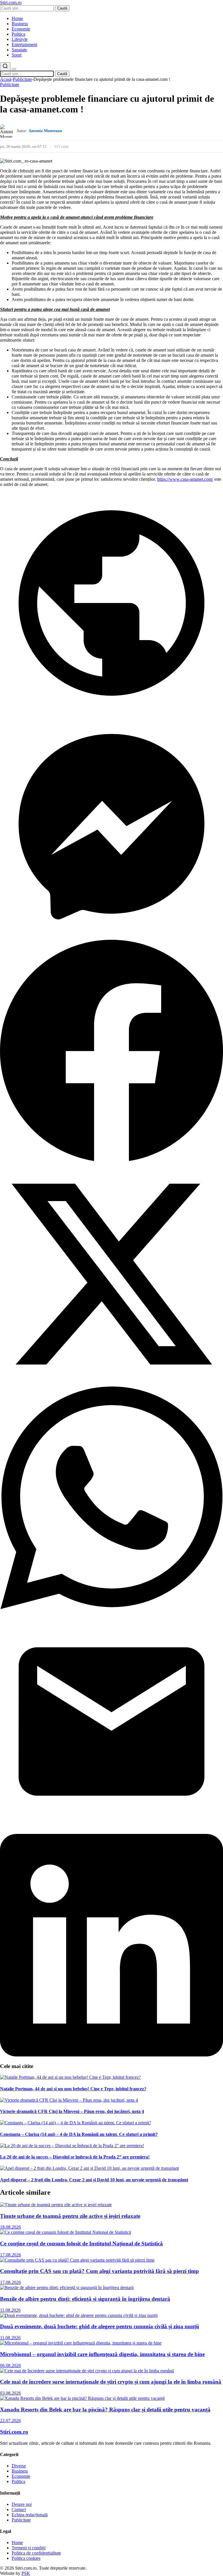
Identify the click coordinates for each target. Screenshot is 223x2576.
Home (17, 18)
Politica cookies (26, 2558)
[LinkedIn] (111, 2055)
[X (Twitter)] (111, 1384)
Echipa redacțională (30, 2515)
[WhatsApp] (111, 1607)
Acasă (6, 79)
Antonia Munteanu (45, 131)
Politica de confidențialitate (36, 2553)
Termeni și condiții (29, 2548)
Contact (19, 2509)
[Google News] (111, 713)
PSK (26, 2573)
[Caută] (5, 67)
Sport (17, 55)
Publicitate (22, 79)
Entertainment (24, 44)
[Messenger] (111, 936)
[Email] (111, 1831)
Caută (62, 8)
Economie (21, 29)
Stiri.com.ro (14, 2432)
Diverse (19, 2466)
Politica (18, 34)
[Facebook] (111, 1160)
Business (20, 24)
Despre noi (22, 2504)
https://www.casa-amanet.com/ (185, 479)
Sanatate (19, 50)
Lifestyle (20, 39)
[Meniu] (14, 69)
